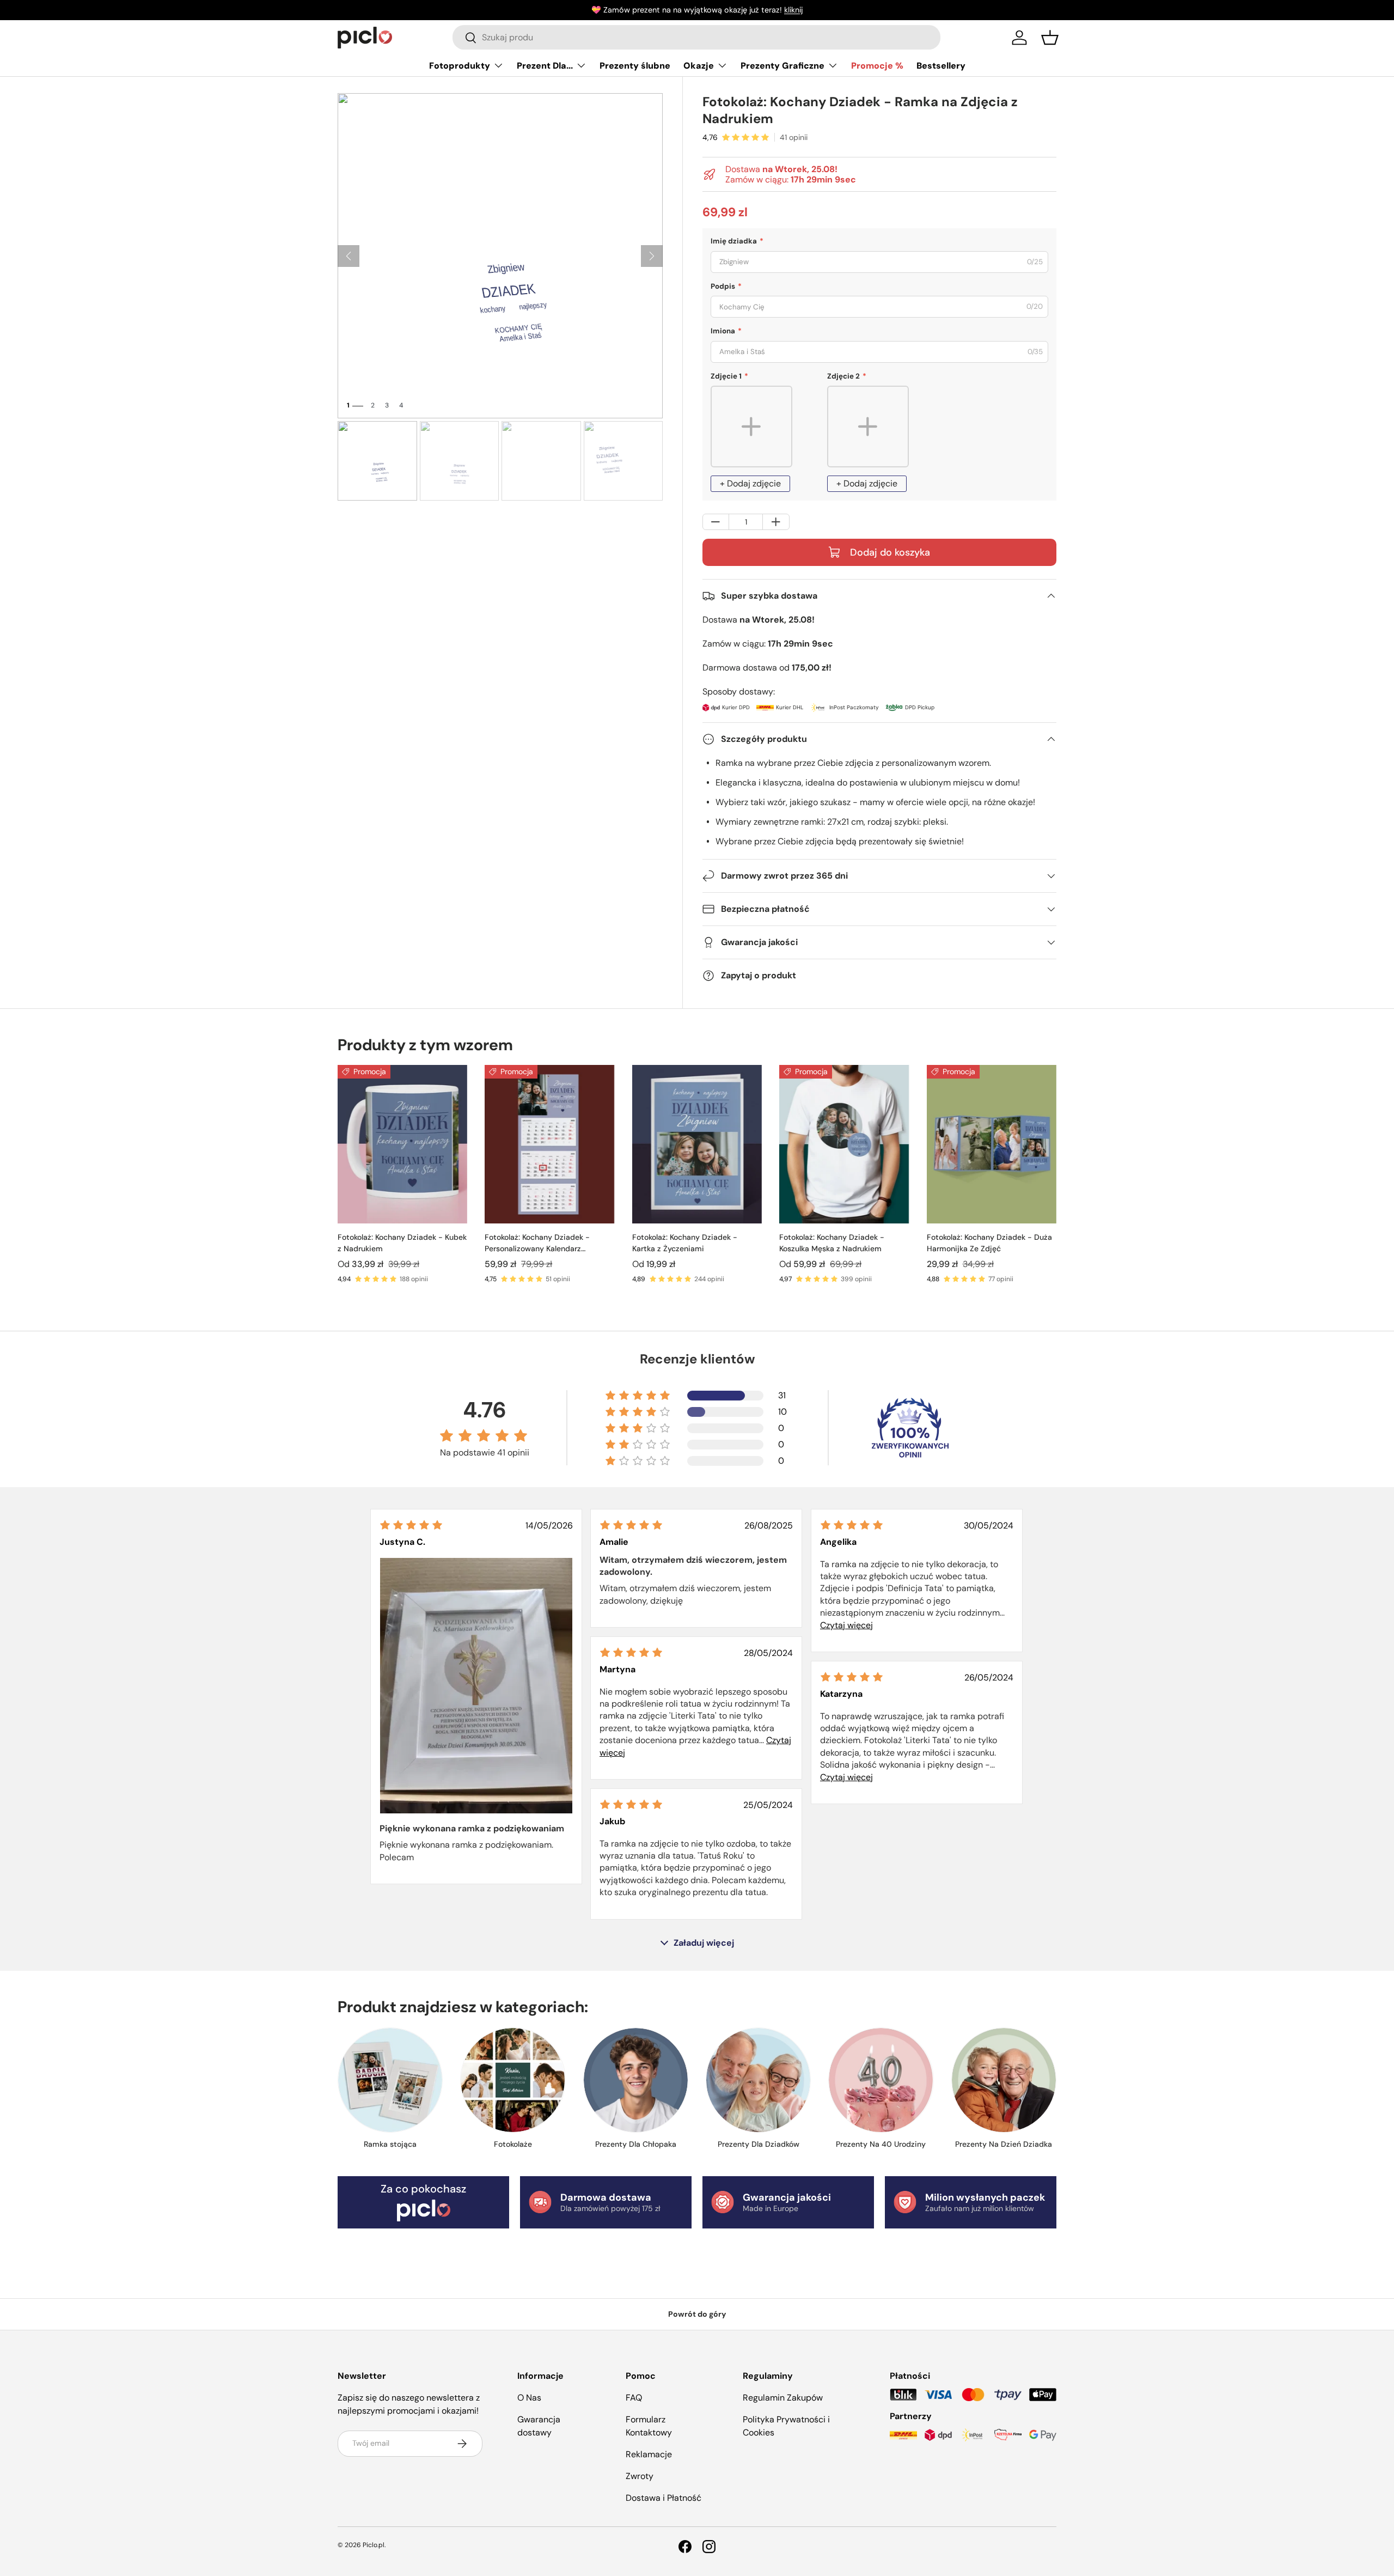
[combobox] (696, 37)
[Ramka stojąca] (390, 2080)
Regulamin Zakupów (783, 2398)
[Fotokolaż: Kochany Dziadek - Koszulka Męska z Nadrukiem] (844, 1144)
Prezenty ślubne (635, 66)
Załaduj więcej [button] (704, 1943)
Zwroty (640, 2476)
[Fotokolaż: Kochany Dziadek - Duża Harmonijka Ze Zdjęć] (992, 1144)
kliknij (793, 10)
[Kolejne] (652, 256)
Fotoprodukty (460, 66)
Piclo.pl (374, 2545)
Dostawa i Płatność (664, 2498)
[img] (411, 1525)
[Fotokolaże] (513, 2080)
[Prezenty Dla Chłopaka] (636, 2080)
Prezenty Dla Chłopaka (636, 2144)
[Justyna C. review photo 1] (476, 1686)
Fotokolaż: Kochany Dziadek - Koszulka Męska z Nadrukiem (832, 1243)
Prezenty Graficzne (782, 66)
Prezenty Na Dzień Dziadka (1004, 2144)
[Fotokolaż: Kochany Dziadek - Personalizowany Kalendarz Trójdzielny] (549, 1144)
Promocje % (877, 66)
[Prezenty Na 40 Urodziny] (881, 2080)
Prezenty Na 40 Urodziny (881, 2144)
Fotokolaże (513, 2144)
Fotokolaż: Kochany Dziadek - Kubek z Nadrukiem (402, 1243)
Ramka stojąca (390, 2144)
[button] (1050, 38)
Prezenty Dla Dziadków (759, 2144)
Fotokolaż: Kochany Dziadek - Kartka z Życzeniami (685, 1243)
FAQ (634, 2398)
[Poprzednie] (348, 256)
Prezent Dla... (545, 66)
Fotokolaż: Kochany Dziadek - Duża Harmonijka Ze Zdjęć (989, 1243)
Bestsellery (941, 66)
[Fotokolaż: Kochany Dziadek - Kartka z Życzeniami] (697, 1144)
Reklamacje (649, 2454)
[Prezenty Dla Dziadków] (758, 2080)
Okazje (699, 66)
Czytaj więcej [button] (846, 1625)
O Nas (529, 2398)
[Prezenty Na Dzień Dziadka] (1004, 2080)
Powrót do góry (697, 2314)
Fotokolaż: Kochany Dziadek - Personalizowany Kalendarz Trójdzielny (537, 1243)
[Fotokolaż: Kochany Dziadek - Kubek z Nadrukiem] (402, 1144)
